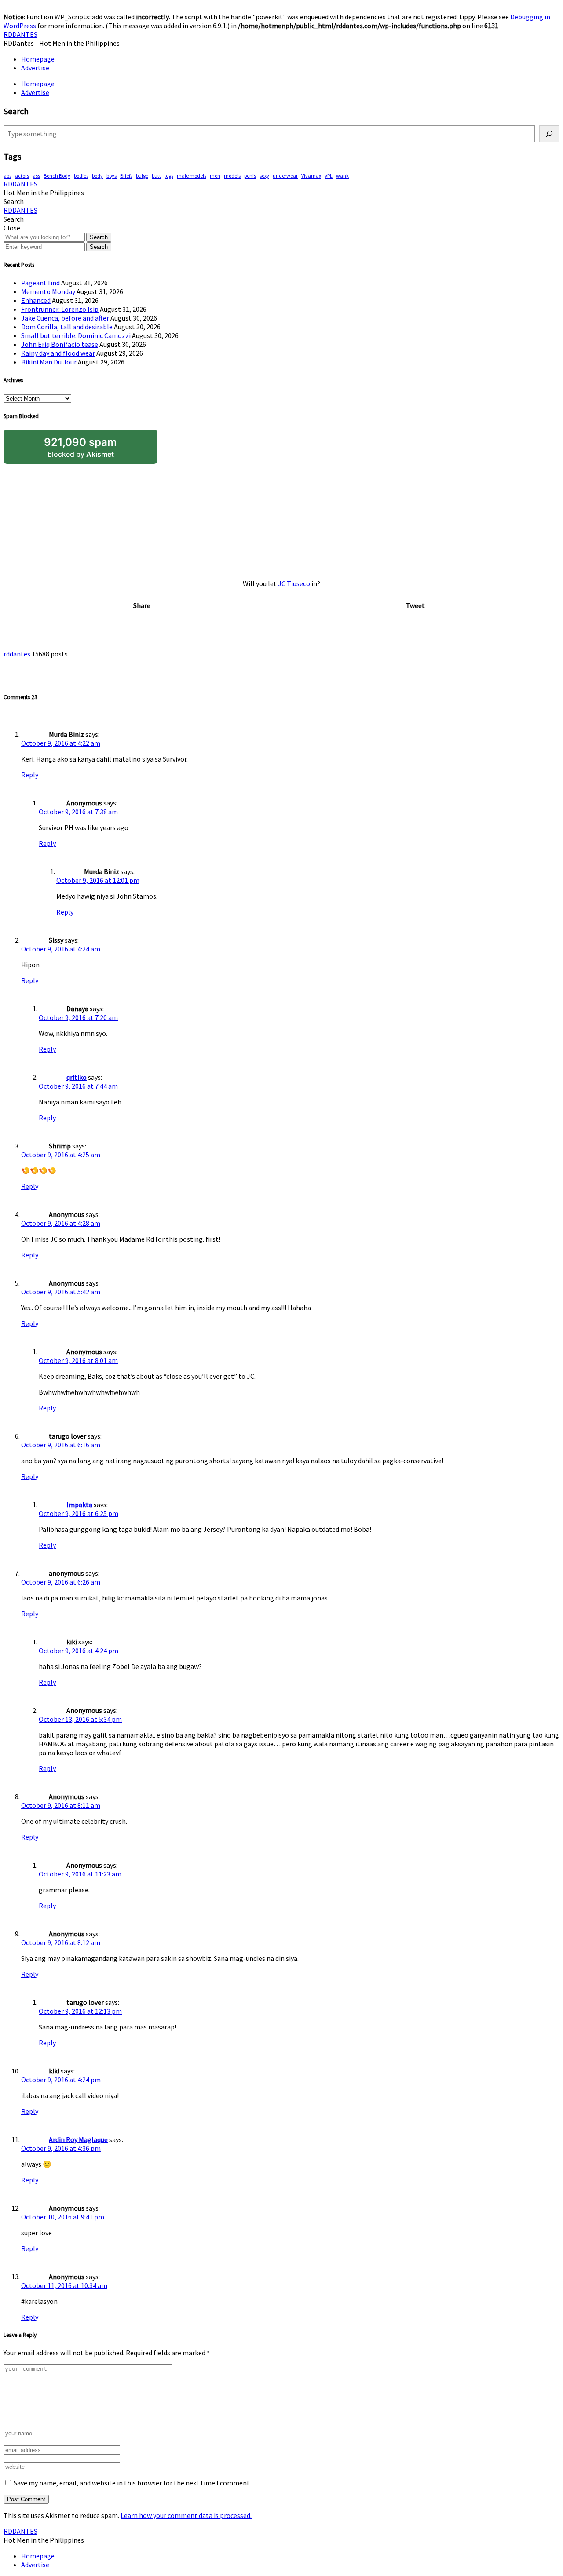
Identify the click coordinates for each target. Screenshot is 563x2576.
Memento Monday (48, 291)
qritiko (77, 1077)
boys (112, 176)
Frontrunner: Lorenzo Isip (60, 309)
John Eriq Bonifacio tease (60, 344)
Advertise (35, 68)
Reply (30, 775)
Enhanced (36, 300)
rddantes (18, 654)
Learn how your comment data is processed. (186, 2515)
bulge (142, 176)
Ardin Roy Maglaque (78, 2139)
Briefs (126, 176)
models (232, 176)
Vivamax (311, 176)
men (215, 176)
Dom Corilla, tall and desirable (67, 327)
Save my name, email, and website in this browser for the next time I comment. (132, 2483)
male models (192, 176)
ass (36, 176)
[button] (14, 201)
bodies (81, 176)
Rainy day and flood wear (58, 353)
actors (22, 176)
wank (342, 176)
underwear (285, 176)
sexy (264, 176)
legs (169, 176)
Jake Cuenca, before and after (65, 318)
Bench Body (57, 176)
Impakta (79, 1505)
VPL (329, 176)
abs (7, 176)
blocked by (80, 447)
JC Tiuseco (294, 583)
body (97, 176)
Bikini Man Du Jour (49, 362)
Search (99, 237)
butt (156, 176)
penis (250, 176)
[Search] (549, 134)
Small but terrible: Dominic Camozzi (76, 335)
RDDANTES (20, 34)
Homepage (38, 59)
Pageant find (40, 283)
